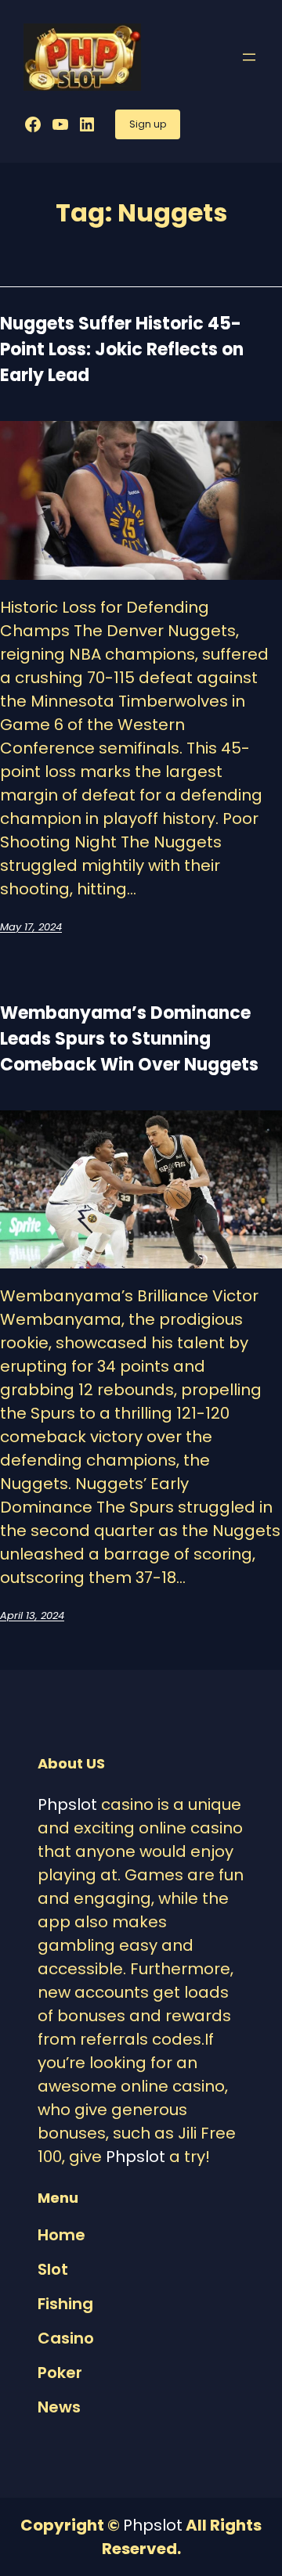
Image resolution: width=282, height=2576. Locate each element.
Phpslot (67, 1804)
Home (61, 2235)
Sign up (148, 124)
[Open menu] (249, 57)
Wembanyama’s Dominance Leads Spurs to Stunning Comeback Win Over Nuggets (129, 1039)
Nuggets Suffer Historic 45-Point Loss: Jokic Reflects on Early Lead (122, 349)
